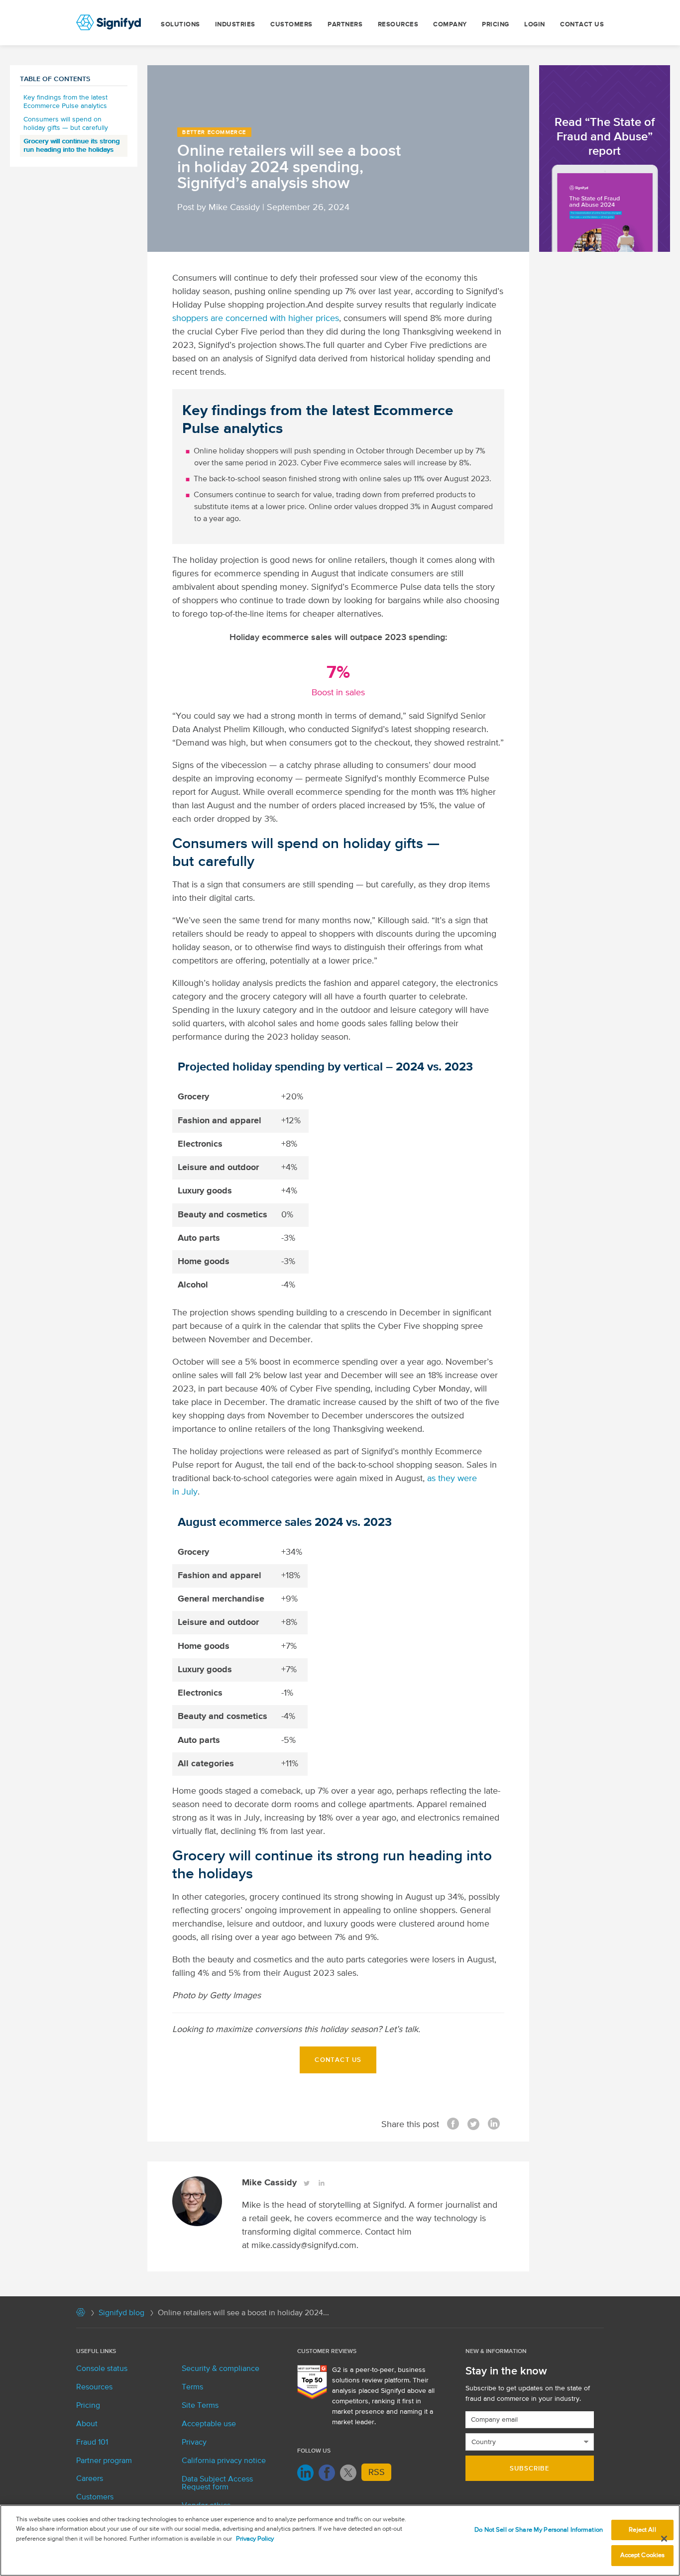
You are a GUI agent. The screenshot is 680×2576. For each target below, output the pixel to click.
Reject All (642, 2530)
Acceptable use (209, 2424)
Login (535, 25)
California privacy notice (224, 2461)
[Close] (664, 2539)
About (87, 2424)
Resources (398, 25)
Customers (291, 25)
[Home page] (81, 2315)
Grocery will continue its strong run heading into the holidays (71, 146)
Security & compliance (221, 2369)
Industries (235, 25)
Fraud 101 (92, 2443)
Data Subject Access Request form (217, 2483)
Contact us (582, 25)
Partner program (104, 2461)
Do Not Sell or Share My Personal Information (539, 2530)
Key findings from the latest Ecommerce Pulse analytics (65, 102)
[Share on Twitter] (473, 2125)
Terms (192, 2387)
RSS (377, 2472)
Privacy (194, 2443)
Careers (90, 2479)
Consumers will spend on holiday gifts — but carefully (66, 124)
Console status (102, 2369)
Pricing (496, 25)
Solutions (180, 25)
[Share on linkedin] (494, 2125)
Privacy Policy (255, 2539)
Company (450, 25)
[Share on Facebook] (453, 2125)
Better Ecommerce (214, 132)
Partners (345, 25)
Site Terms (200, 2406)
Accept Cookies (643, 2555)
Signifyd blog (121, 2313)
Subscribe (530, 2469)
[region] (340, 2540)
